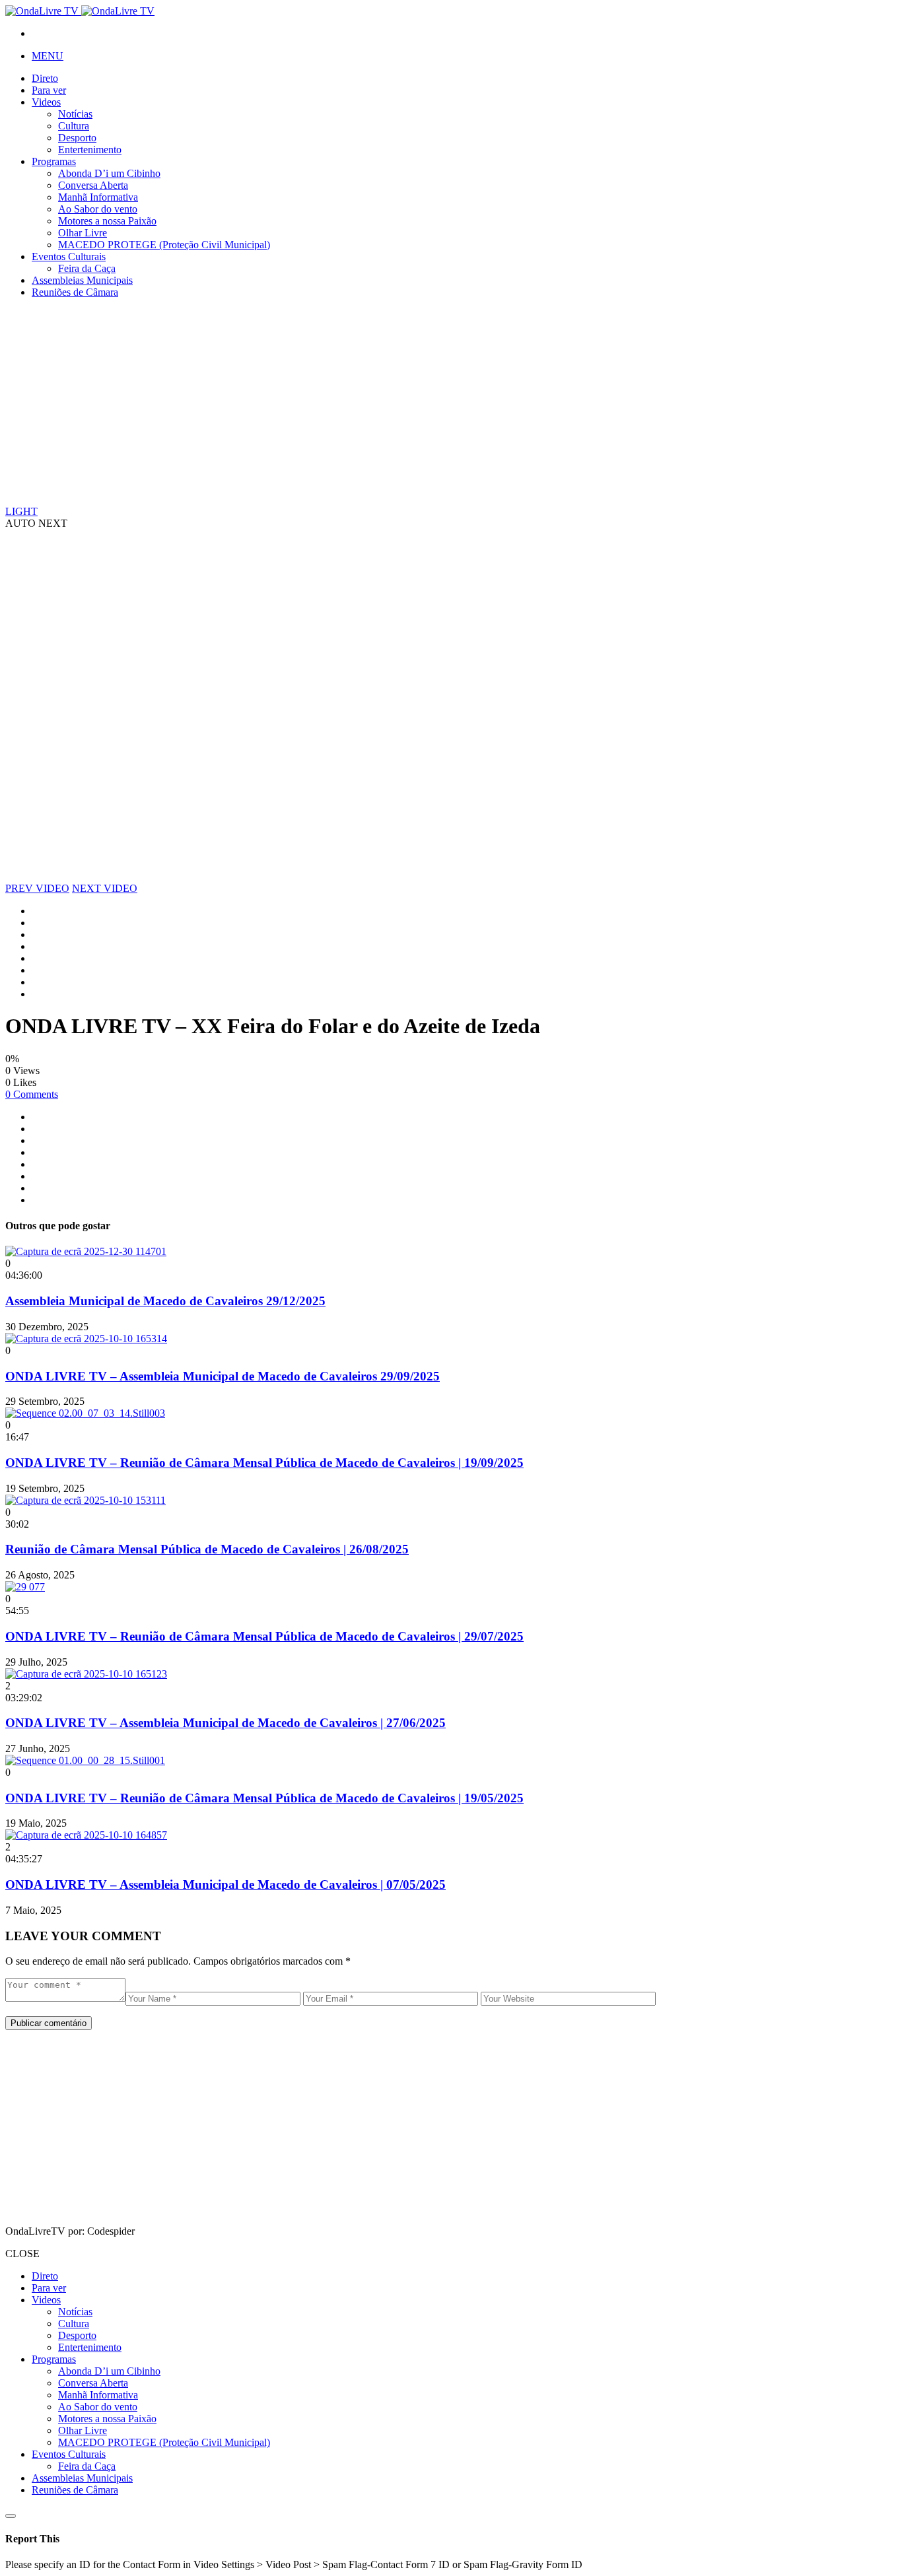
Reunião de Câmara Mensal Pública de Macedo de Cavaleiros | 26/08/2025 (207, 1549)
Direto (45, 78)
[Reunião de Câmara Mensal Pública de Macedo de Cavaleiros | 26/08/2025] (86, 1500)
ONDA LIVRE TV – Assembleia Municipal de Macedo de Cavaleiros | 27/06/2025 (225, 1723)
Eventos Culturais (69, 256)
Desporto (77, 138)
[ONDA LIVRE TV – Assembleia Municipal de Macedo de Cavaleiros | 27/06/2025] (86, 1674)
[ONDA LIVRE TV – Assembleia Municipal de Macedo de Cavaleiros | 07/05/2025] (86, 1835)
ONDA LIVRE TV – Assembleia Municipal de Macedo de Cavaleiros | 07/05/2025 (225, 1884)
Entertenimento (90, 150)
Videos (46, 102)
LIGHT (21, 511)
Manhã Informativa (98, 197)
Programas (54, 161)
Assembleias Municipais (82, 280)
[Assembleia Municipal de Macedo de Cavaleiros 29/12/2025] (86, 1251)
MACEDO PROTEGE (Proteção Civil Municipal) (164, 245)
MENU (48, 56)
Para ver (49, 90)
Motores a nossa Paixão (107, 221)
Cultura (74, 126)
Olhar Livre (83, 233)
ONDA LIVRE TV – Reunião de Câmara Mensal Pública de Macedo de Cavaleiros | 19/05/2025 (264, 1798)
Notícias (75, 114)
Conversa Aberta (93, 185)
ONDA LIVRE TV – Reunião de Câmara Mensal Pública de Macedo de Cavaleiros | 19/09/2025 (264, 1463)
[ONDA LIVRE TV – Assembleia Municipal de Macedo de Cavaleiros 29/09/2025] (86, 1339)
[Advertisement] (401, 401)
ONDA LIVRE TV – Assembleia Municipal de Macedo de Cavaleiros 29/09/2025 (223, 1376)
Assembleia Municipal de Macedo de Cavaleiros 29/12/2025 (165, 1301)
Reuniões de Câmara (75, 292)
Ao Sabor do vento (98, 209)
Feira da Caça (87, 268)
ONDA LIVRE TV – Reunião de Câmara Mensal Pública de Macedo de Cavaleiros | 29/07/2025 (264, 1636)
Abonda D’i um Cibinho (109, 173)
